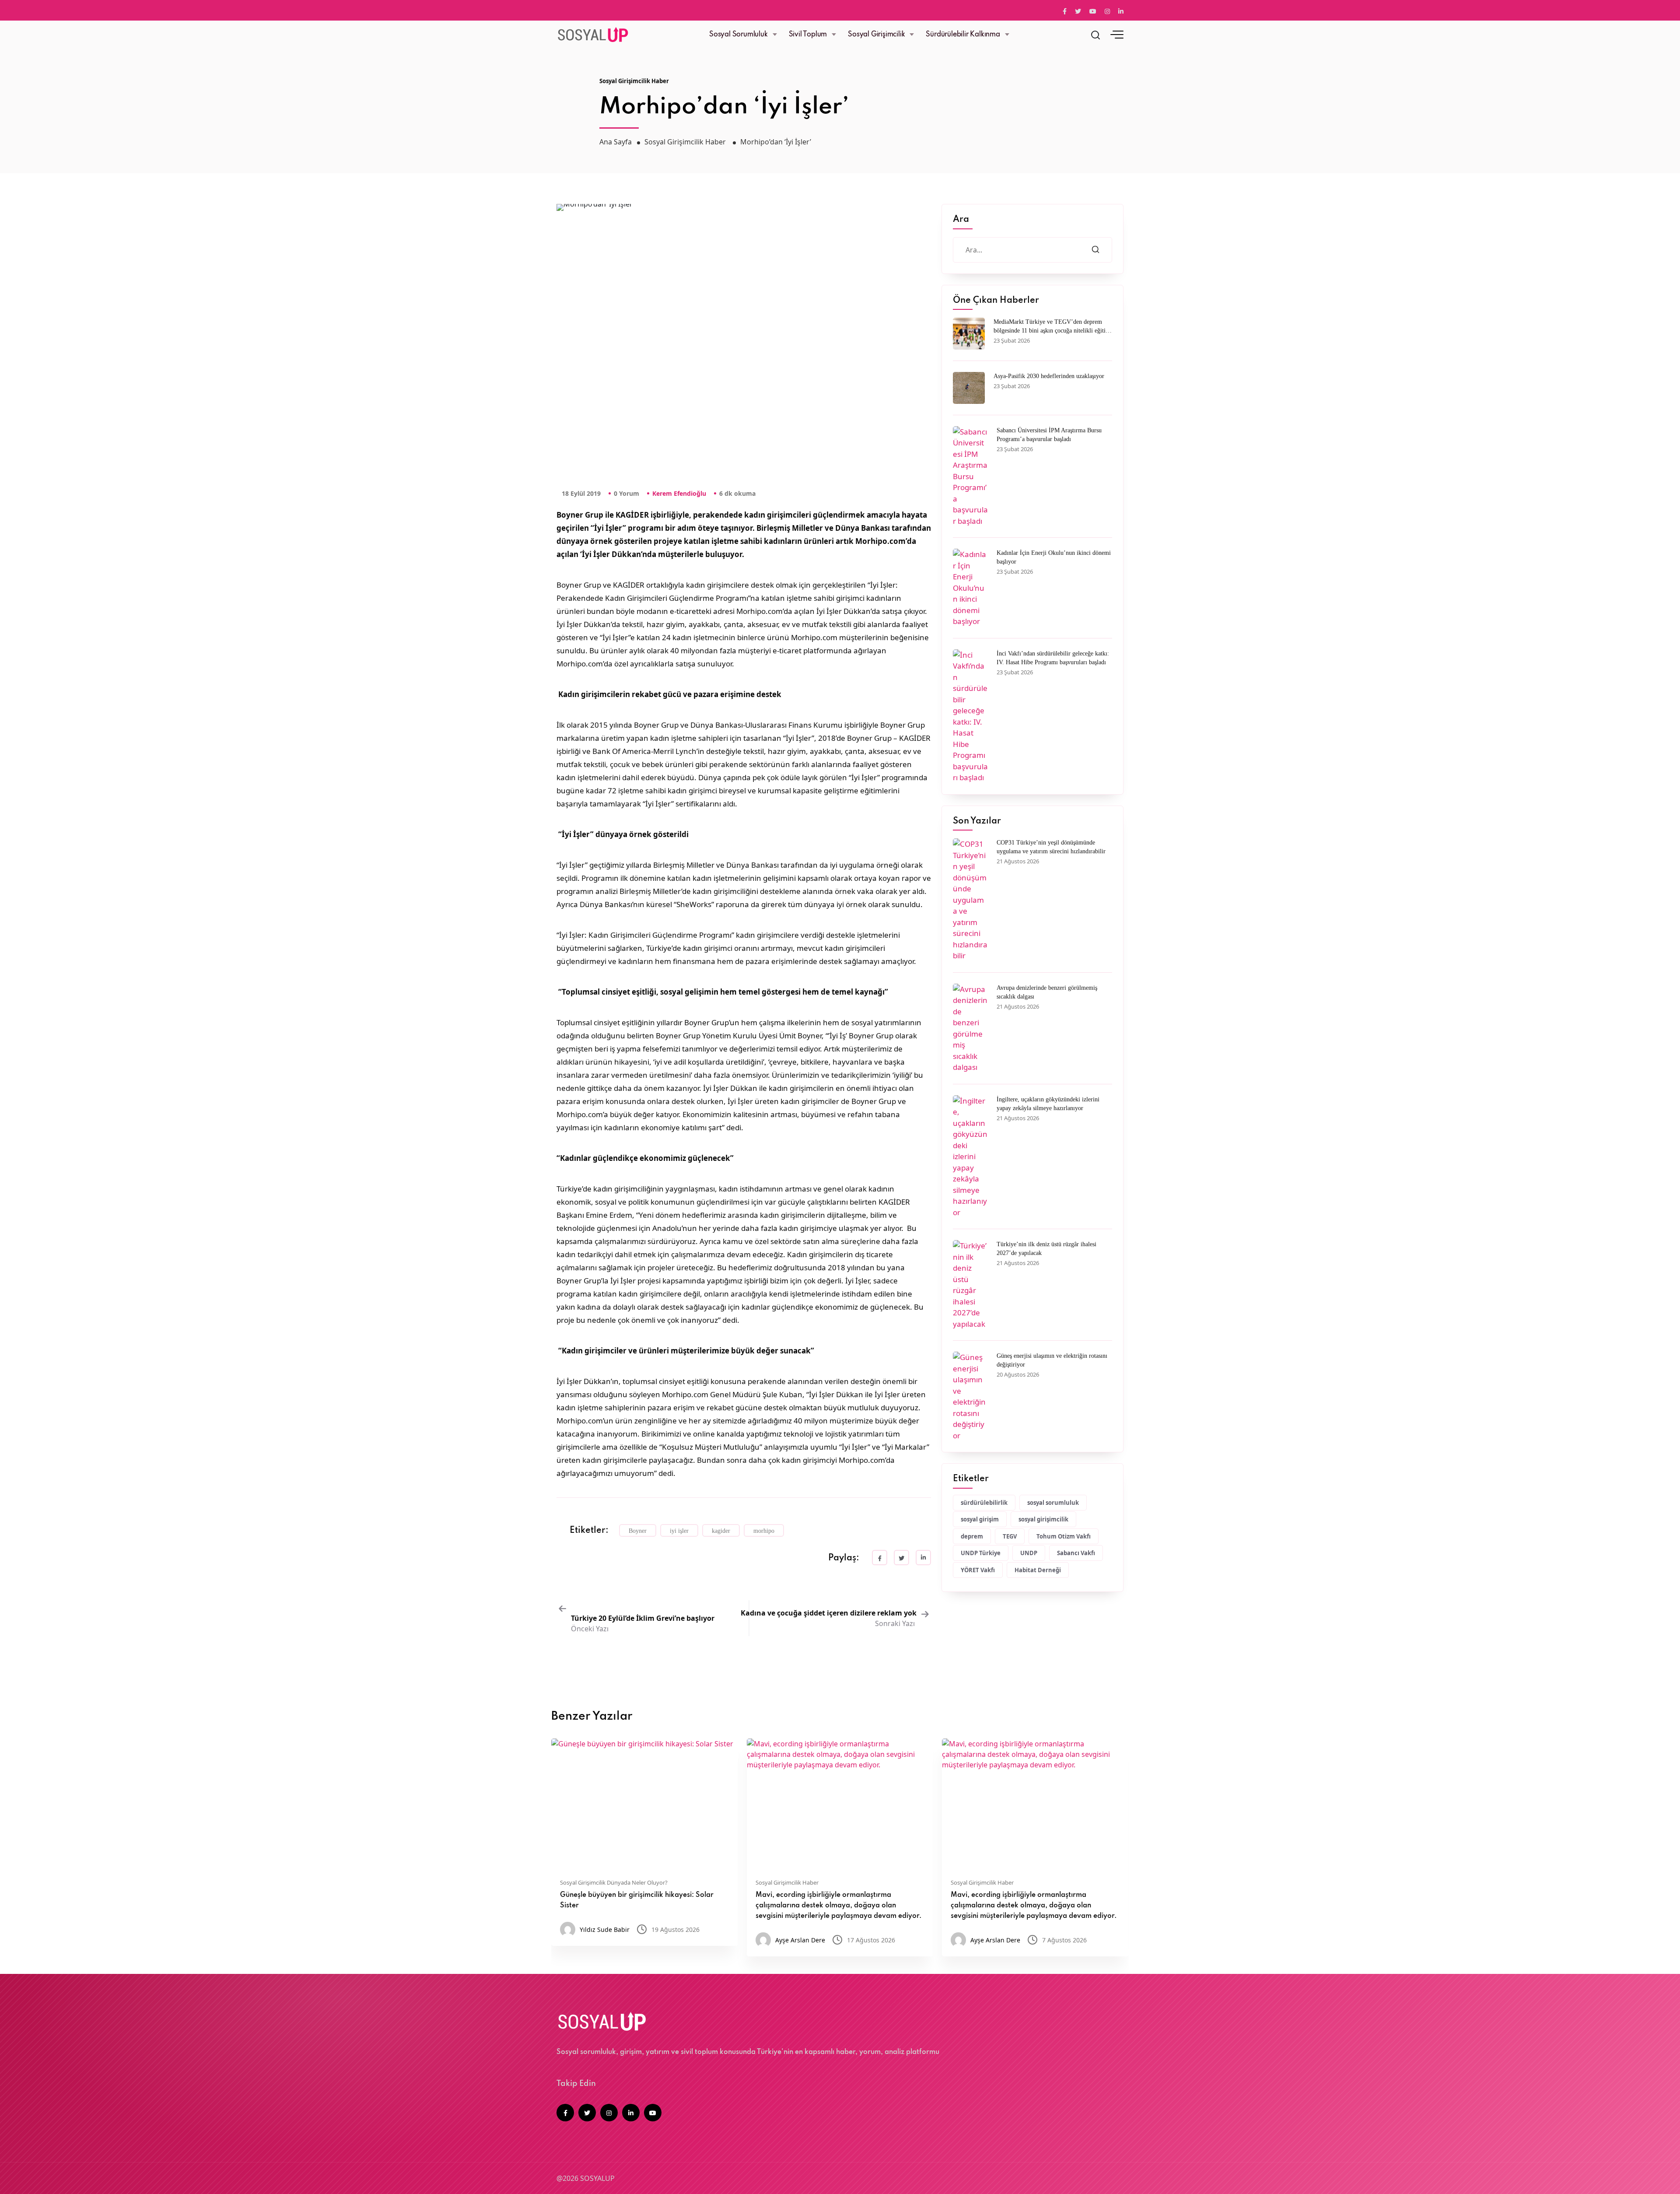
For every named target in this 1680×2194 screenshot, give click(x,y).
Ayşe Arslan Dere (800, 1940)
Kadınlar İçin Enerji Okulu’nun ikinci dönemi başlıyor (1054, 557)
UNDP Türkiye (981, 1553)
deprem (972, 1536)
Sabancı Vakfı (1076, 1553)
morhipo (764, 1531)
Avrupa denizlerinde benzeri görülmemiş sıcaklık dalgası (1047, 992)
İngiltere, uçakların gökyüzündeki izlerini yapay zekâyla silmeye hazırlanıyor (1048, 1104)
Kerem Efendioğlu (679, 493)
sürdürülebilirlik (984, 1503)
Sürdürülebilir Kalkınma (963, 35)
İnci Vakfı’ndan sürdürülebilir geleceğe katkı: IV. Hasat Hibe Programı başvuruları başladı (1053, 658)
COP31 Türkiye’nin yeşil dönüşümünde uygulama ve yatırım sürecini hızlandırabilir (1051, 847)
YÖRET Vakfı (978, 1570)
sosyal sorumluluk (1053, 1503)
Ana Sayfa (616, 142)
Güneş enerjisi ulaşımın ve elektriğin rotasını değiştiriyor (1052, 1360)
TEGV (1010, 1536)
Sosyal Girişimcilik (876, 35)
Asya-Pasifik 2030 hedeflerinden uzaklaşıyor (1049, 376)
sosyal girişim (980, 1519)
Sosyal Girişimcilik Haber (634, 81)
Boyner (638, 1531)
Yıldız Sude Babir (605, 1929)
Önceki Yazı (643, 1623)
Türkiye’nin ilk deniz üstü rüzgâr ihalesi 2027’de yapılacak (1046, 1249)
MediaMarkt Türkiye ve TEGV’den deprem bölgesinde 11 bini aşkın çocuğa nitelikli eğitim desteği (1052, 327)
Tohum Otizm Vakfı (1064, 1536)
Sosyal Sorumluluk (738, 35)
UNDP (1029, 1553)
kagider (721, 1531)
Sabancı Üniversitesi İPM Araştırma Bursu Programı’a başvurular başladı (1049, 435)
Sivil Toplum (808, 35)
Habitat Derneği (1038, 1570)
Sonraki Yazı (829, 1618)
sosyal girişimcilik (1043, 1519)
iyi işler (679, 1531)
